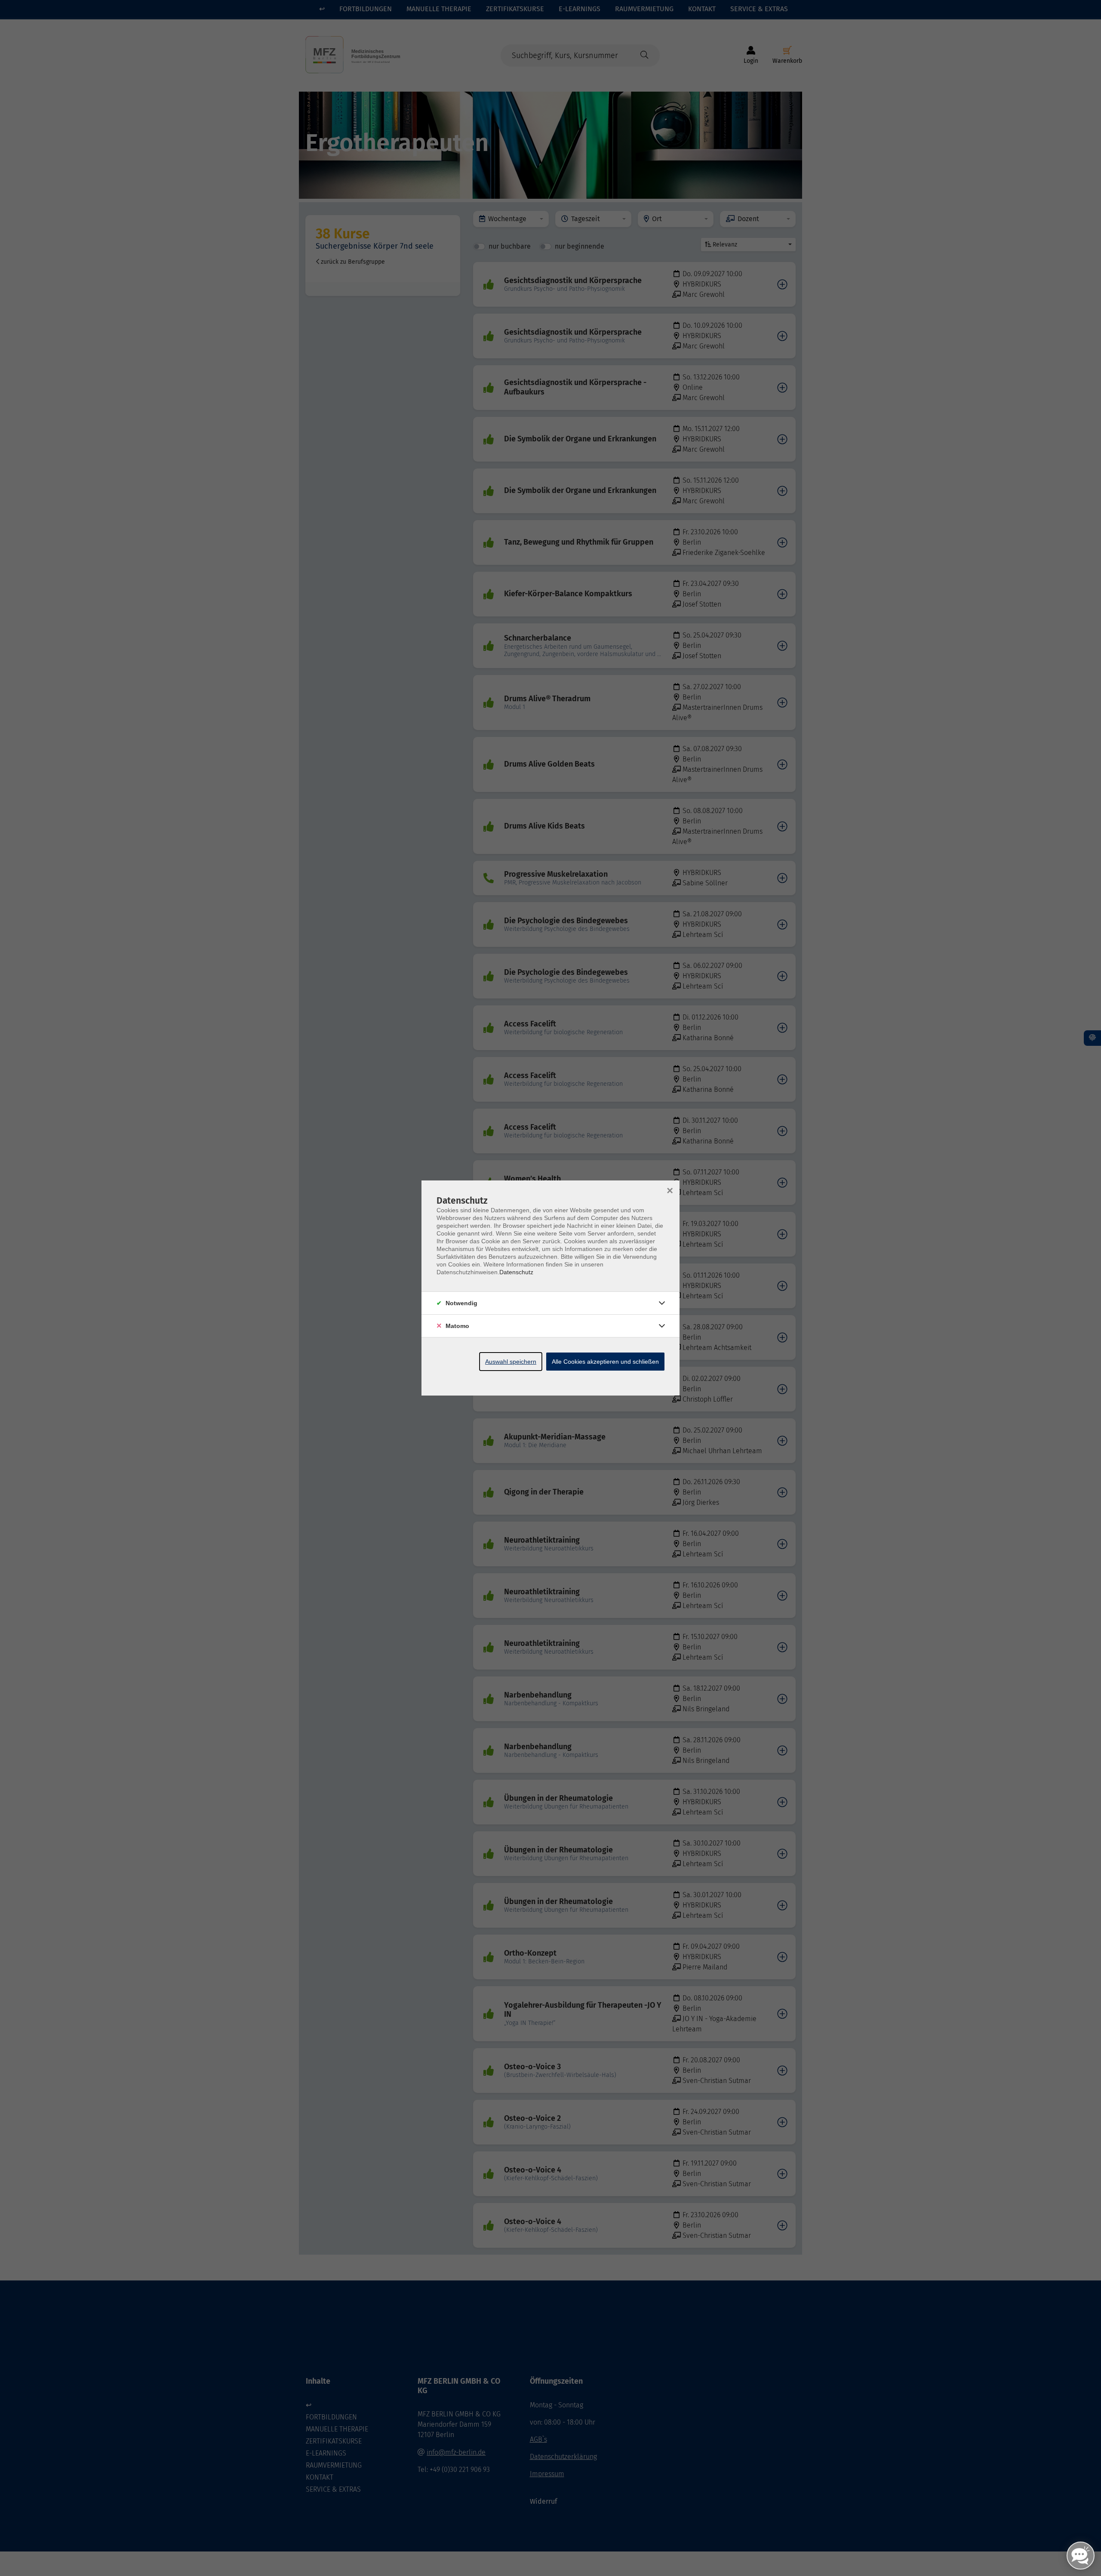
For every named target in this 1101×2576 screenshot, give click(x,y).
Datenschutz (516, 1272)
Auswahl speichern (511, 1362)
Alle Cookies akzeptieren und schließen (605, 1362)
